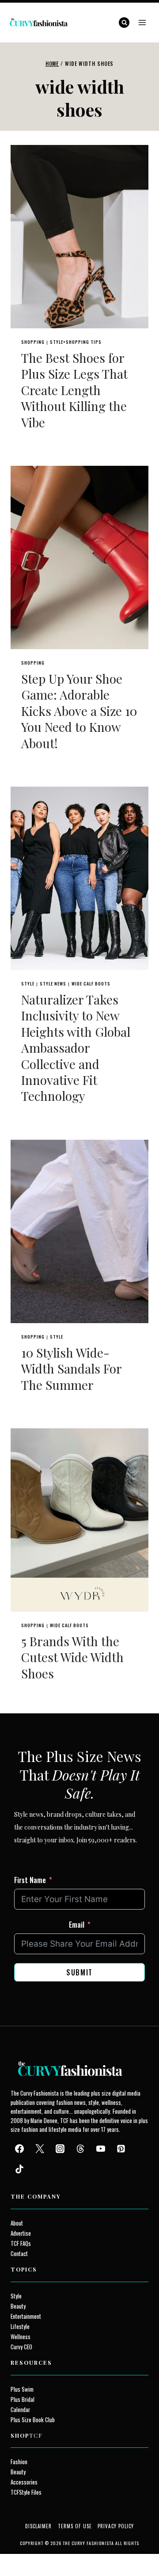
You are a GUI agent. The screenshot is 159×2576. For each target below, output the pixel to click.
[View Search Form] (124, 23)
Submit (79, 1972)
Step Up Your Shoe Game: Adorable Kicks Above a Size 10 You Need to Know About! (79, 711)
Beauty (18, 2306)
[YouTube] (101, 2149)
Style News (53, 984)
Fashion (19, 2462)
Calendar (20, 2410)
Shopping (33, 342)
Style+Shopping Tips (76, 342)
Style (28, 984)
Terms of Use (75, 2526)
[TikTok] (19, 2169)
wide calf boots (91, 984)
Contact (19, 2254)
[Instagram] (60, 2149)
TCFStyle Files (26, 2492)
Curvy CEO (21, 2347)
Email (77, 1925)
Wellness (21, 2337)
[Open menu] (142, 22)
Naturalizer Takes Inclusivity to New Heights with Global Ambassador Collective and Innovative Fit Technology (76, 1048)
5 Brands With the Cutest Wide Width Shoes (72, 1657)
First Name (30, 1880)
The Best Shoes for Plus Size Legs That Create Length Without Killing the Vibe (74, 390)
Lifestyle (20, 2327)
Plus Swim (22, 2389)
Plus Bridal (23, 2399)
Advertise (21, 2233)
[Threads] (80, 2149)
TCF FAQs (21, 2243)
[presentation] (79, 237)
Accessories (24, 2482)
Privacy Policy (116, 2526)
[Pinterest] (121, 2149)
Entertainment (26, 2316)
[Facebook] (19, 2149)
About (17, 2223)
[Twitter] (40, 2149)
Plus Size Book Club (33, 2420)
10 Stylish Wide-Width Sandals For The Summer (71, 1369)
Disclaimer (39, 2526)
